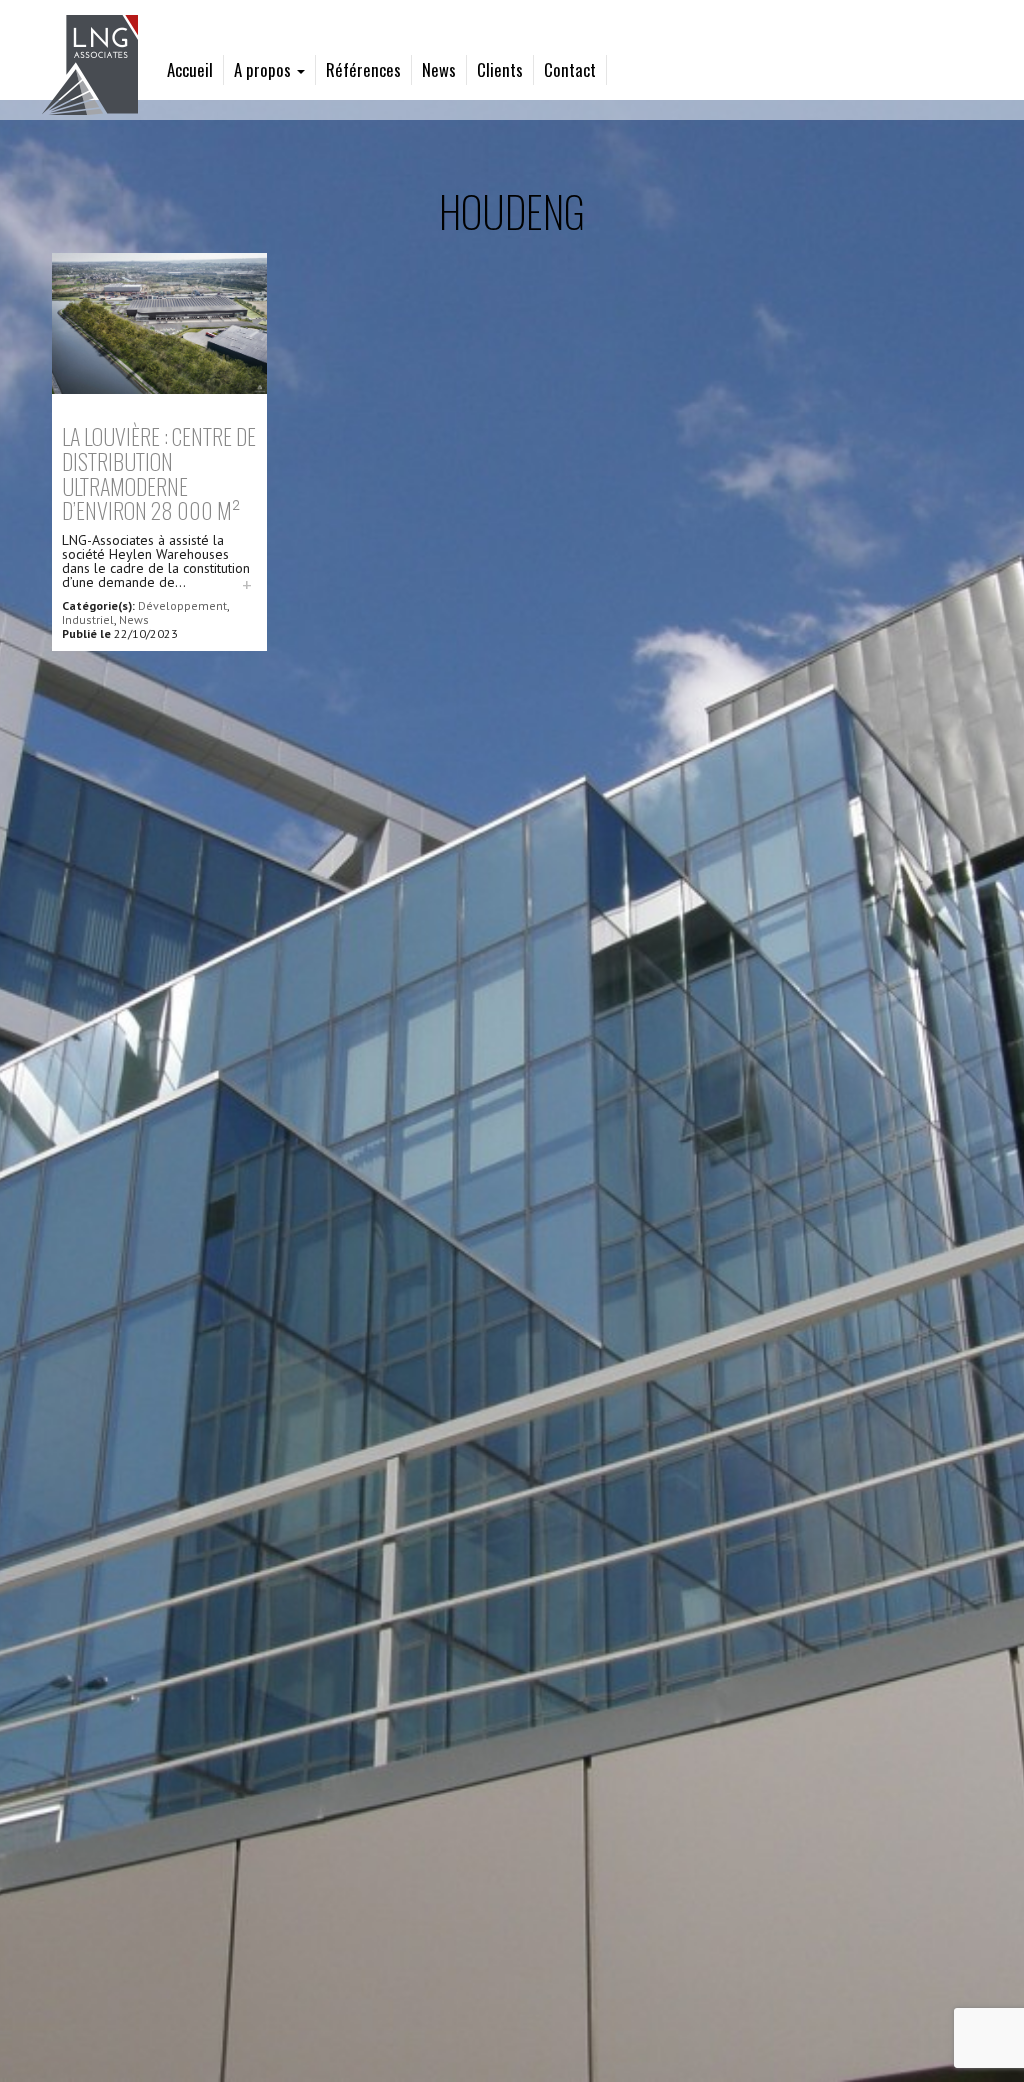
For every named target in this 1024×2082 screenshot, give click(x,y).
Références (363, 69)
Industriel (88, 619)
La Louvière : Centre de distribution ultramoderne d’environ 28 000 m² (159, 472)
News (439, 69)
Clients (500, 69)
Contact (570, 69)
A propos (264, 69)
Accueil (190, 69)
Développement (182, 605)
